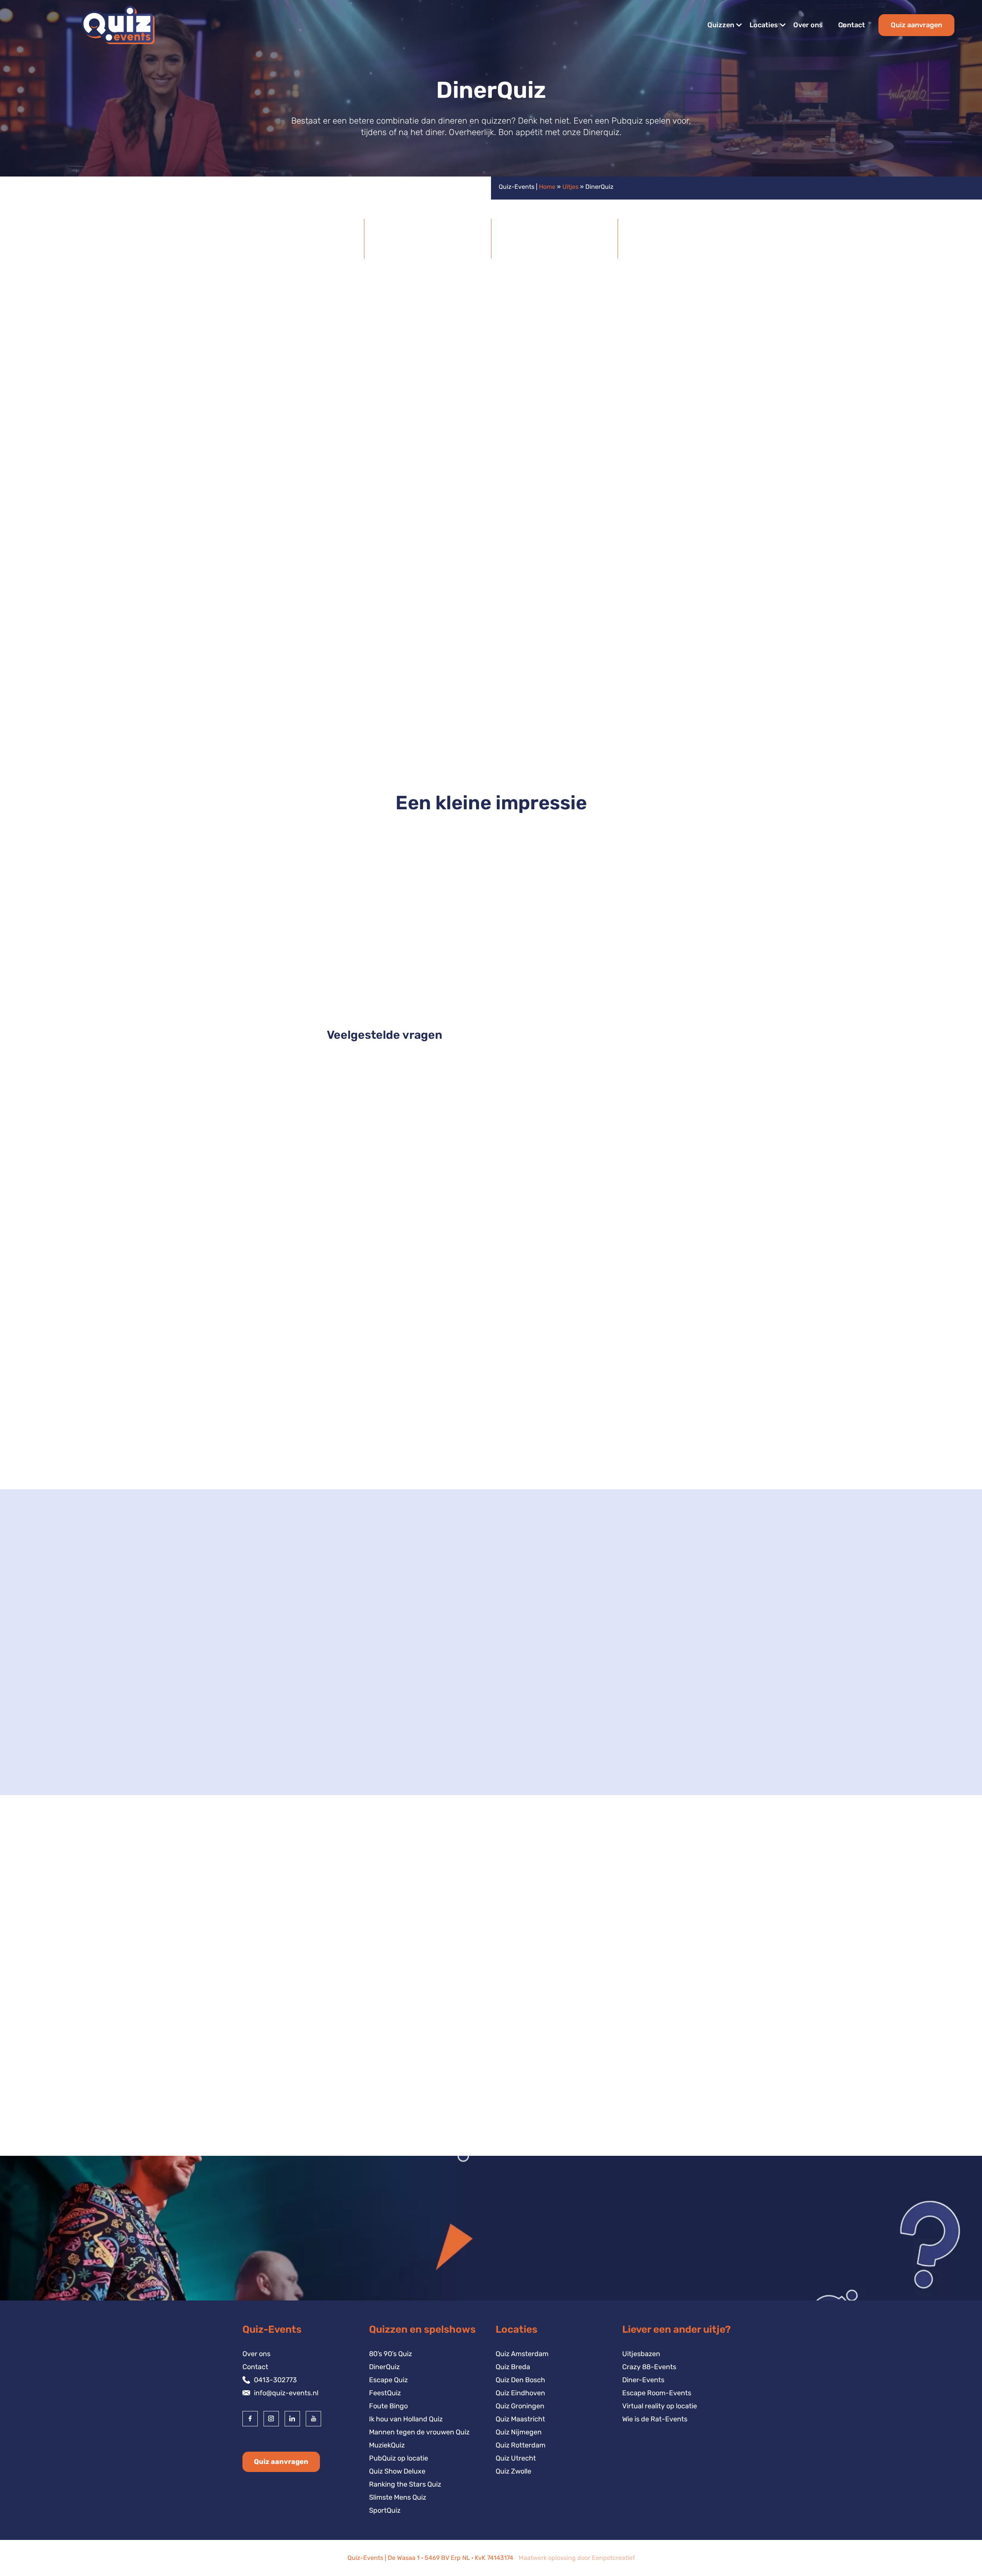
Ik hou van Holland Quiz (406, 2419)
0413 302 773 (459, 1718)
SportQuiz (385, 2510)
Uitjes (570, 187)
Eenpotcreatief (613, 2558)
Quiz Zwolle (513, 2471)
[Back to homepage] (118, 25)
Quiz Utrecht (516, 2458)
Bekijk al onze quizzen (691, 1867)
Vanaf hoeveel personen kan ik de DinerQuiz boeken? (432, 1108)
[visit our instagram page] (271, 2419)
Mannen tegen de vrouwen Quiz (419, 2432)
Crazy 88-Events (649, 2367)
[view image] (491, 889)
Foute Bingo (388, 2406)
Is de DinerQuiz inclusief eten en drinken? (410, 1139)
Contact (852, 25)
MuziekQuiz (387, 2445)
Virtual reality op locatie (660, 2406)
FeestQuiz (385, 2393)
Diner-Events (643, 2380)
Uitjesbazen (641, 2354)
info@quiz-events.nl (286, 2393)
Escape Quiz (388, 2380)
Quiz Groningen (520, 2406)
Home (547, 187)
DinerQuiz (384, 2367)
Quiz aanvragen (916, 25)
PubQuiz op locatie (399, 2458)
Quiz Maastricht (520, 2419)
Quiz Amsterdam (522, 2354)
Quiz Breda (513, 2367)
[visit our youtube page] (313, 2419)
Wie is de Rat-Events (655, 2419)
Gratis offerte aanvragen (296, 414)
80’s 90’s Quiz (390, 2354)
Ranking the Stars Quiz (405, 2484)
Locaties (764, 25)
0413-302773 (275, 2380)
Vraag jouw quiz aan (694, 1243)
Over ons (808, 25)
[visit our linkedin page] (292, 2419)
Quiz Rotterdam (521, 2445)
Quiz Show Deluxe (491, 1450)
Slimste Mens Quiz (398, 2497)
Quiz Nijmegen (519, 2432)
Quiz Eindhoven (520, 2393)
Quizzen (721, 25)
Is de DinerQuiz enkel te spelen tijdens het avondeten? (434, 1170)
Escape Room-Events (657, 2393)
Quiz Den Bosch (520, 2380)
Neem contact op (283, 1754)
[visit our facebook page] (250, 2419)
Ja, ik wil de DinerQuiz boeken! (305, 703)
